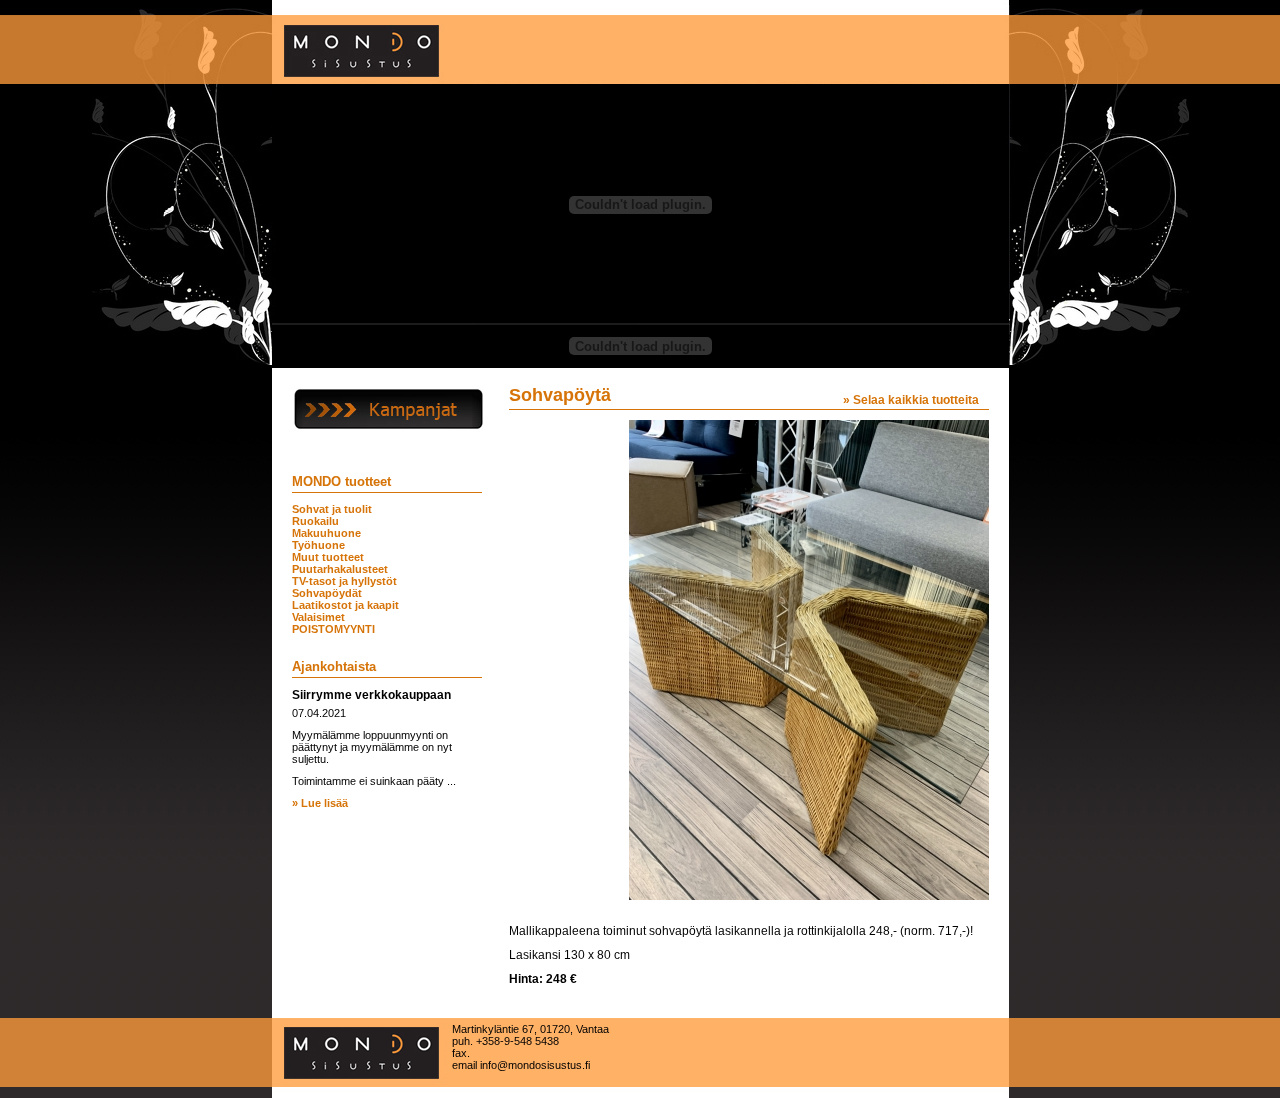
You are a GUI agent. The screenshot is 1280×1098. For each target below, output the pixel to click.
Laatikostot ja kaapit (345, 605)
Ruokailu (315, 521)
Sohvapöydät (327, 593)
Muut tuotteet (328, 557)
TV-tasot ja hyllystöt (344, 581)
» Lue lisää (320, 803)
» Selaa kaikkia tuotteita (911, 400)
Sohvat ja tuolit (332, 509)
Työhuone (318, 545)
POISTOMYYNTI (333, 629)
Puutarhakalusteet (340, 569)
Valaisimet (318, 617)
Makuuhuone (326, 533)
